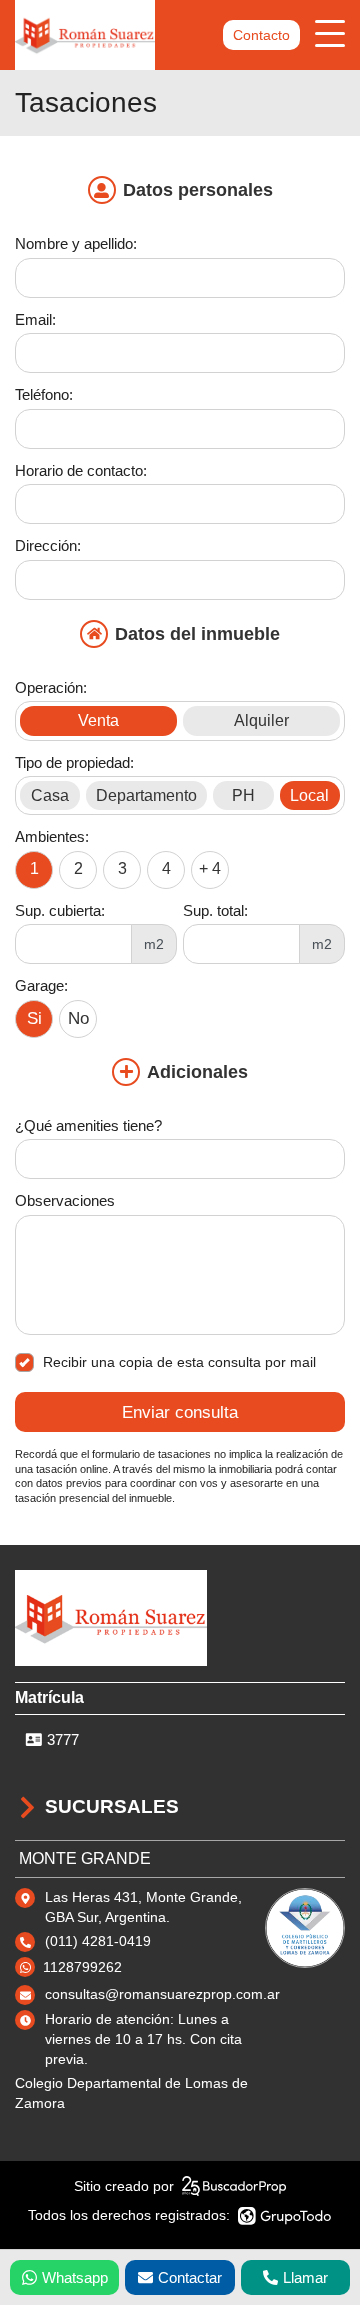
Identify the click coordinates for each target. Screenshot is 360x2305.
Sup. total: (215, 910)
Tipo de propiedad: (74, 762)
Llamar (305, 2277)
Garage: (41, 985)
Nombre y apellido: (76, 243)
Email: (35, 319)
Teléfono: (44, 394)
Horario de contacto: (81, 470)
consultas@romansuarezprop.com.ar (162, 1994)
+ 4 (210, 868)
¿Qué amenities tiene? (88, 1125)
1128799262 (82, 1967)
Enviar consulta (180, 1412)
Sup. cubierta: (60, 910)
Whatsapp (75, 2277)
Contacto (261, 35)
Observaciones (65, 1200)
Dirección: (48, 545)
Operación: (51, 687)
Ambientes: (52, 836)
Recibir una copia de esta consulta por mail (179, 1362)
